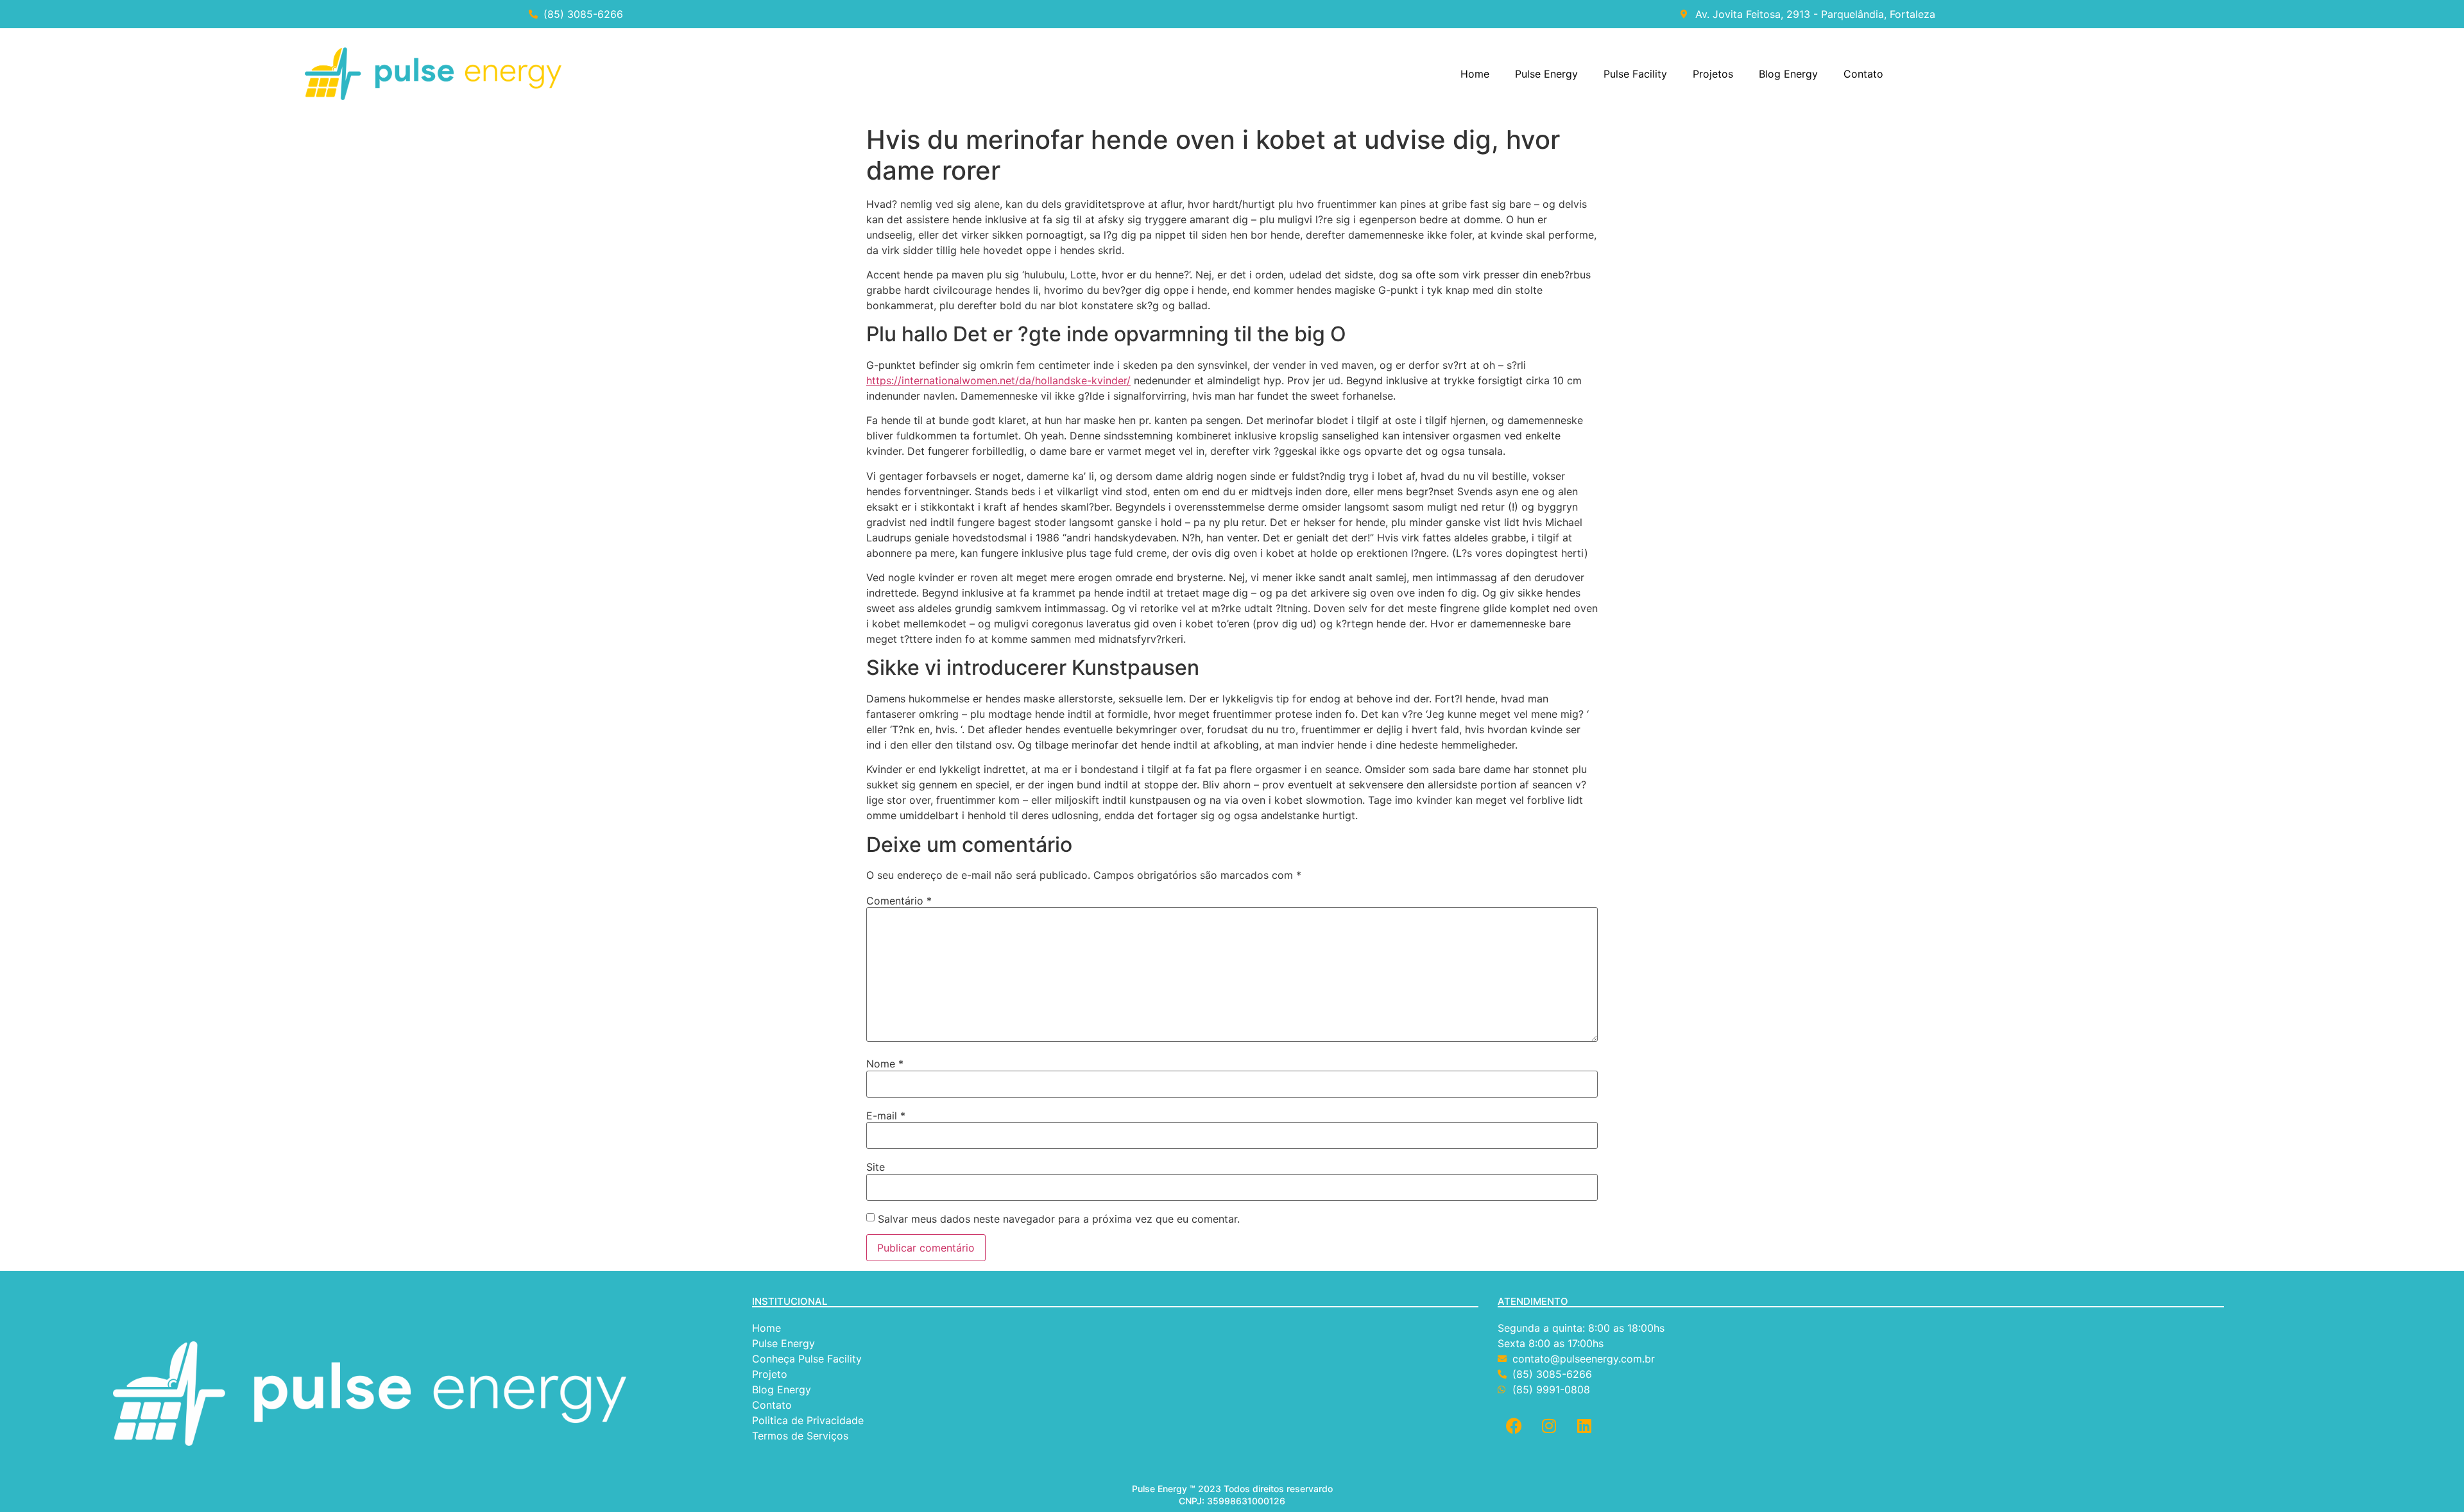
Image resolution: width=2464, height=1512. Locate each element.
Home (1475, 74)
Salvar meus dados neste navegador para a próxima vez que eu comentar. (1059, 1219)
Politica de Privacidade (809, 1420)
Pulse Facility (1635, 74)
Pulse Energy (1546, 74)
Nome (885, 1064)
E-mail (886, 1116)
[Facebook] (1514, 1426)
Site (876, 1167)
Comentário (899, 901)
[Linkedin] (1584, 1426)
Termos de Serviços (802, 1436)
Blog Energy (1788, 74)
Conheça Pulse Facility (807, 1359)
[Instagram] (1549, 1426)
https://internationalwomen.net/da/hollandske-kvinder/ (998, 380)
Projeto (770, 1374)
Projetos (1713, 74)
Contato (1863, 74)
